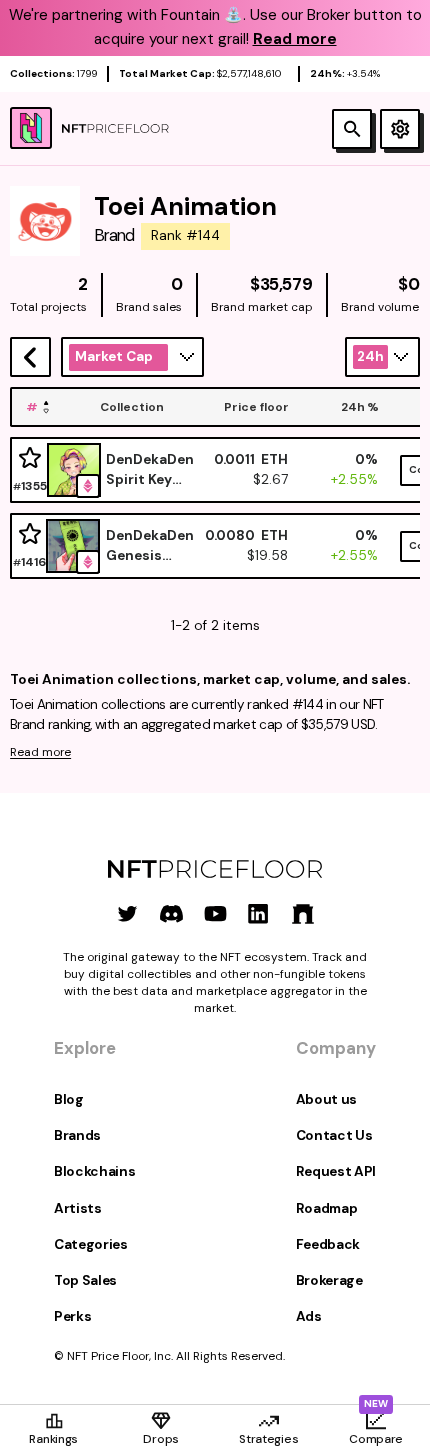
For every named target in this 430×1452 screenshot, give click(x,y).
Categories (91, 1244)
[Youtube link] (215, 913)
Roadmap (327, 1208)
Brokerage (329, 1280)
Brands (77, 1135)
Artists (78, 1208)
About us (326, 1099)
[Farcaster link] (302, 913)
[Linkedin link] (258, 913)
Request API (336, 1171)
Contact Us (334, 1135)
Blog (69, 1099)
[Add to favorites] (30, 458)
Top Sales (85, 1280)
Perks (72, 1316)
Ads (309, 1316)
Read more (40, 752)
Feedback (328, 1244)
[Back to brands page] (30, 357)
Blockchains (94, 1171)
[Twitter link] (127, 913)
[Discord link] (171, 913)
